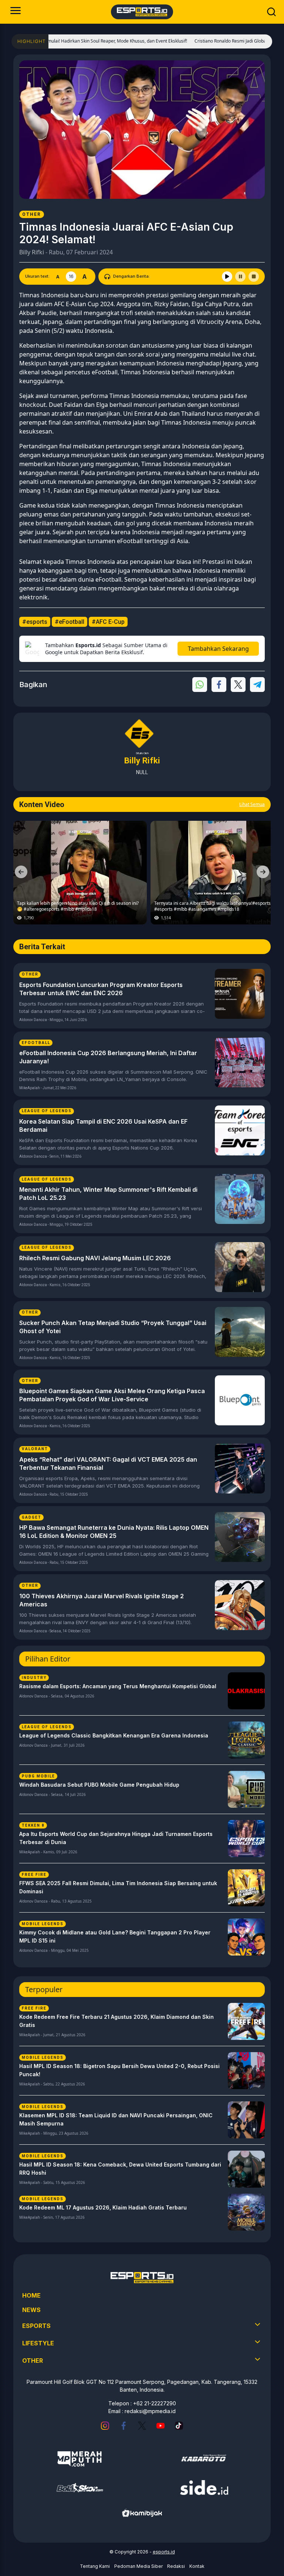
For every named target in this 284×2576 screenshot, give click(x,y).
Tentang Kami (95, 2566)
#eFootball (70, 622)
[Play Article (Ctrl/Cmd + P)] (227, 277)
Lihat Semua (252, 804)
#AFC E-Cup (108, 622)
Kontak (197, 2566)
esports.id (164, 2552)
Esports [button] (36, 2326)
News (31, 2310)
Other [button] (33, 2361)
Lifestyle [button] (38, 2343)
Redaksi (176, 2566)
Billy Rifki (32, 252)
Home (31, 2295)
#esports (35, 622)
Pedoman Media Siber (138, 2566)
